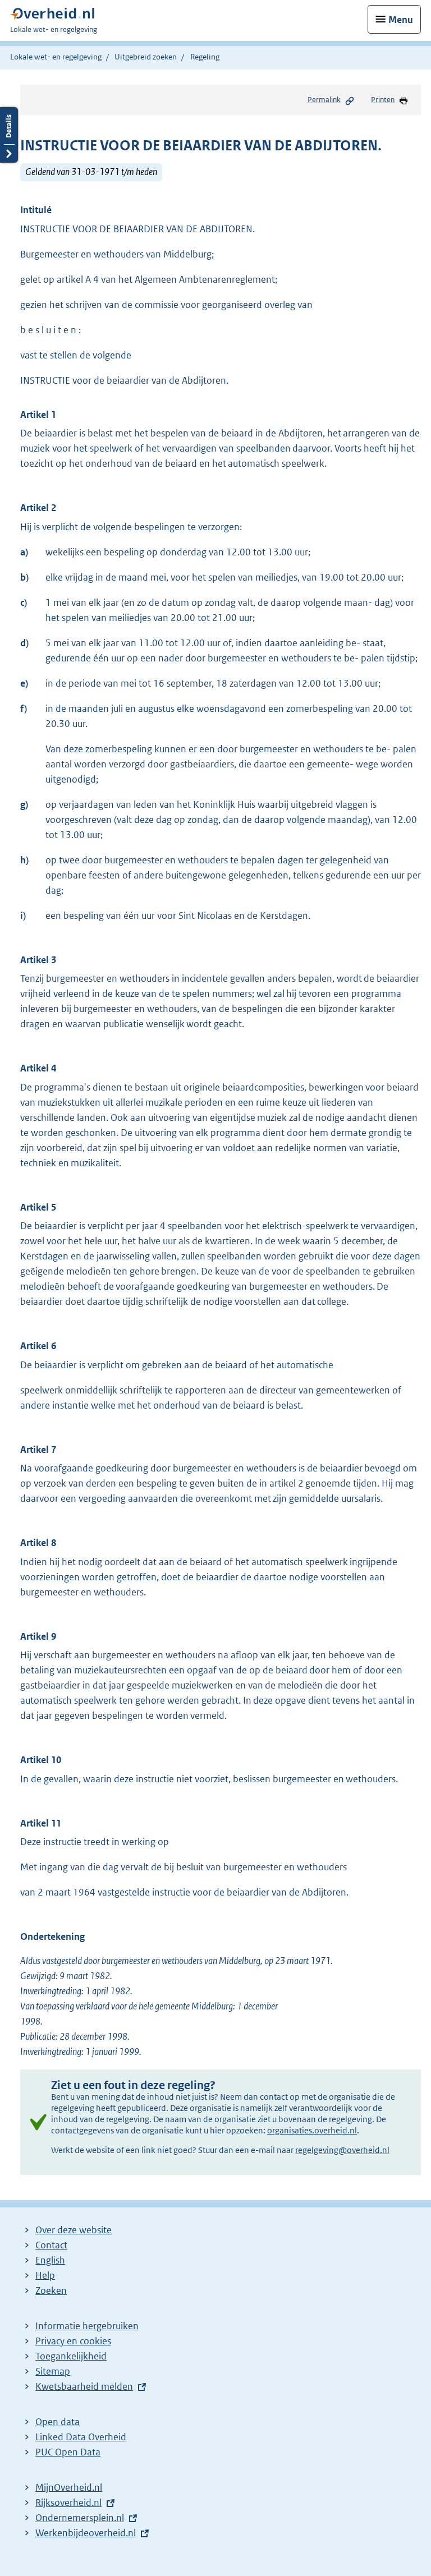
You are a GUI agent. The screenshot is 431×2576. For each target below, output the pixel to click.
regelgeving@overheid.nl (342, 2150)
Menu (401, 20)
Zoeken (51, 2290)
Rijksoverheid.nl (68, 2503)
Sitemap (53, 2371)
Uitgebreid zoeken (146, 57)
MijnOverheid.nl (69, 2487)
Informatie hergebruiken (87, 2326)
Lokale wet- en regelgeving (56, 57)
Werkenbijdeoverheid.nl (86, 2533)
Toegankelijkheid (71, 2356)
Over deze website (74, 2230)
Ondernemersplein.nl (80, 2518)
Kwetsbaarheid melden (84, 2386)
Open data (58, 2422)
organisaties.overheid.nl (312, 2130)
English (50, 2260)
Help (45, 2275)
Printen (383, 100)
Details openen (9, 135)
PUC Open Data (68, 2452)
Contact (51, 2245)
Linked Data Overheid (81, 2437)
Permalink (324, 100)
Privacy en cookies (73, 2341)
